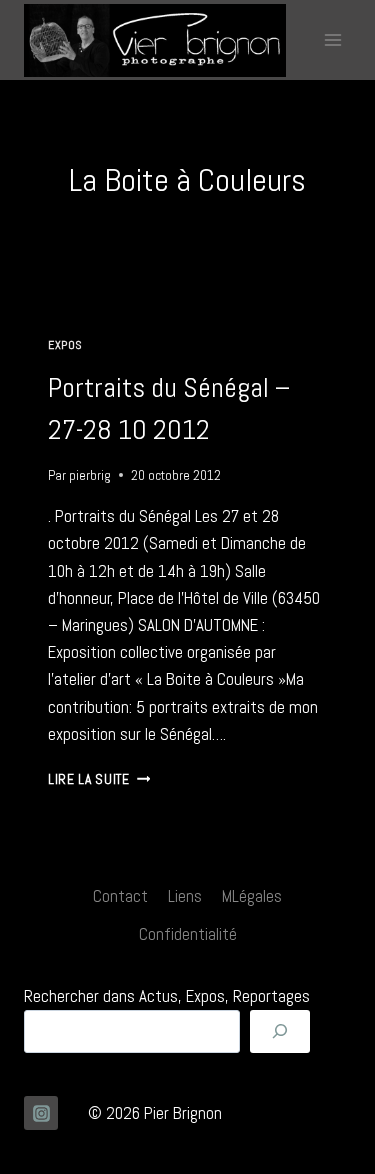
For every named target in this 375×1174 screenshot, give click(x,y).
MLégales (252, 896)
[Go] (280, 1031)
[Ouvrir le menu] (332, 39)
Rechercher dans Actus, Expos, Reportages (167, 996)
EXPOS (65, 345)
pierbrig (90, 475)
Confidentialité (188, 934)
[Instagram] (41, 1113)
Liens (185, 896)
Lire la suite (99, 779)
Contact (120, 896)
